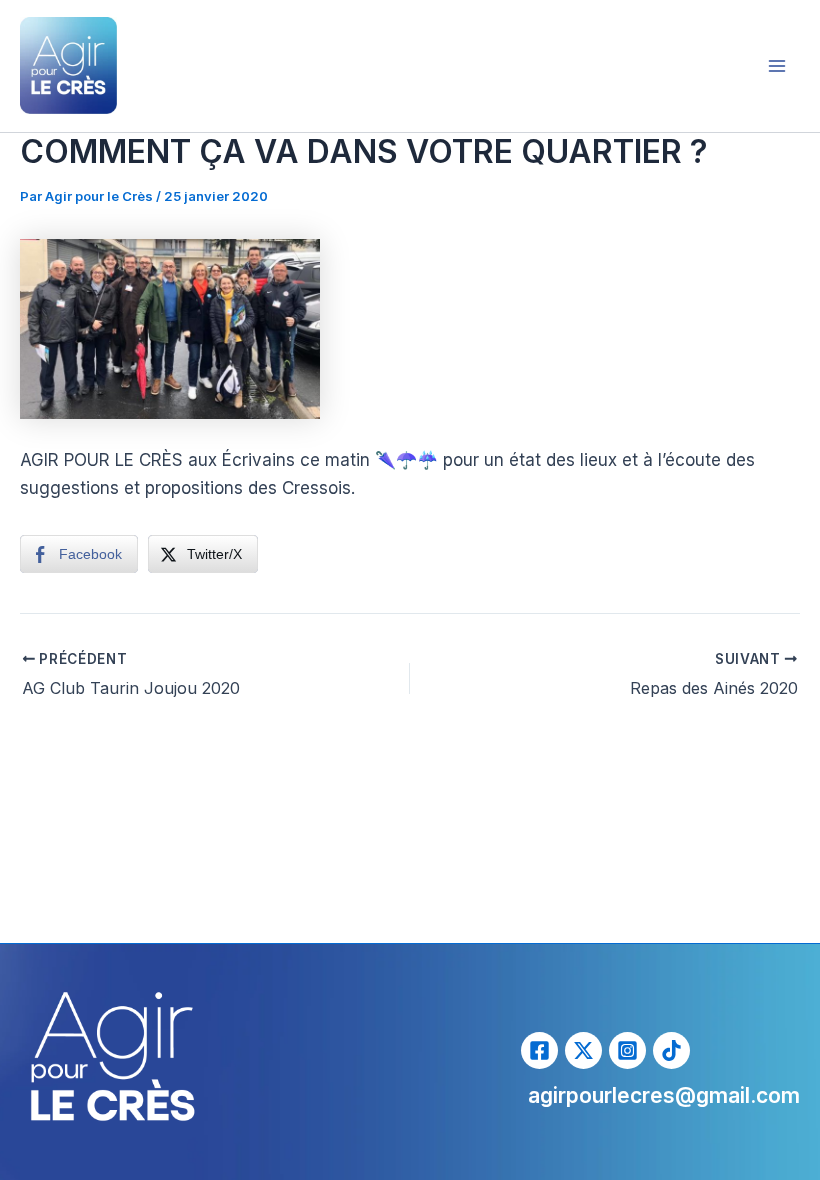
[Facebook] (539, 1050)
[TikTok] (671, 1050)
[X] (583, 1050)
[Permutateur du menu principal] (778, 66)
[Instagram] (627, 1050)
